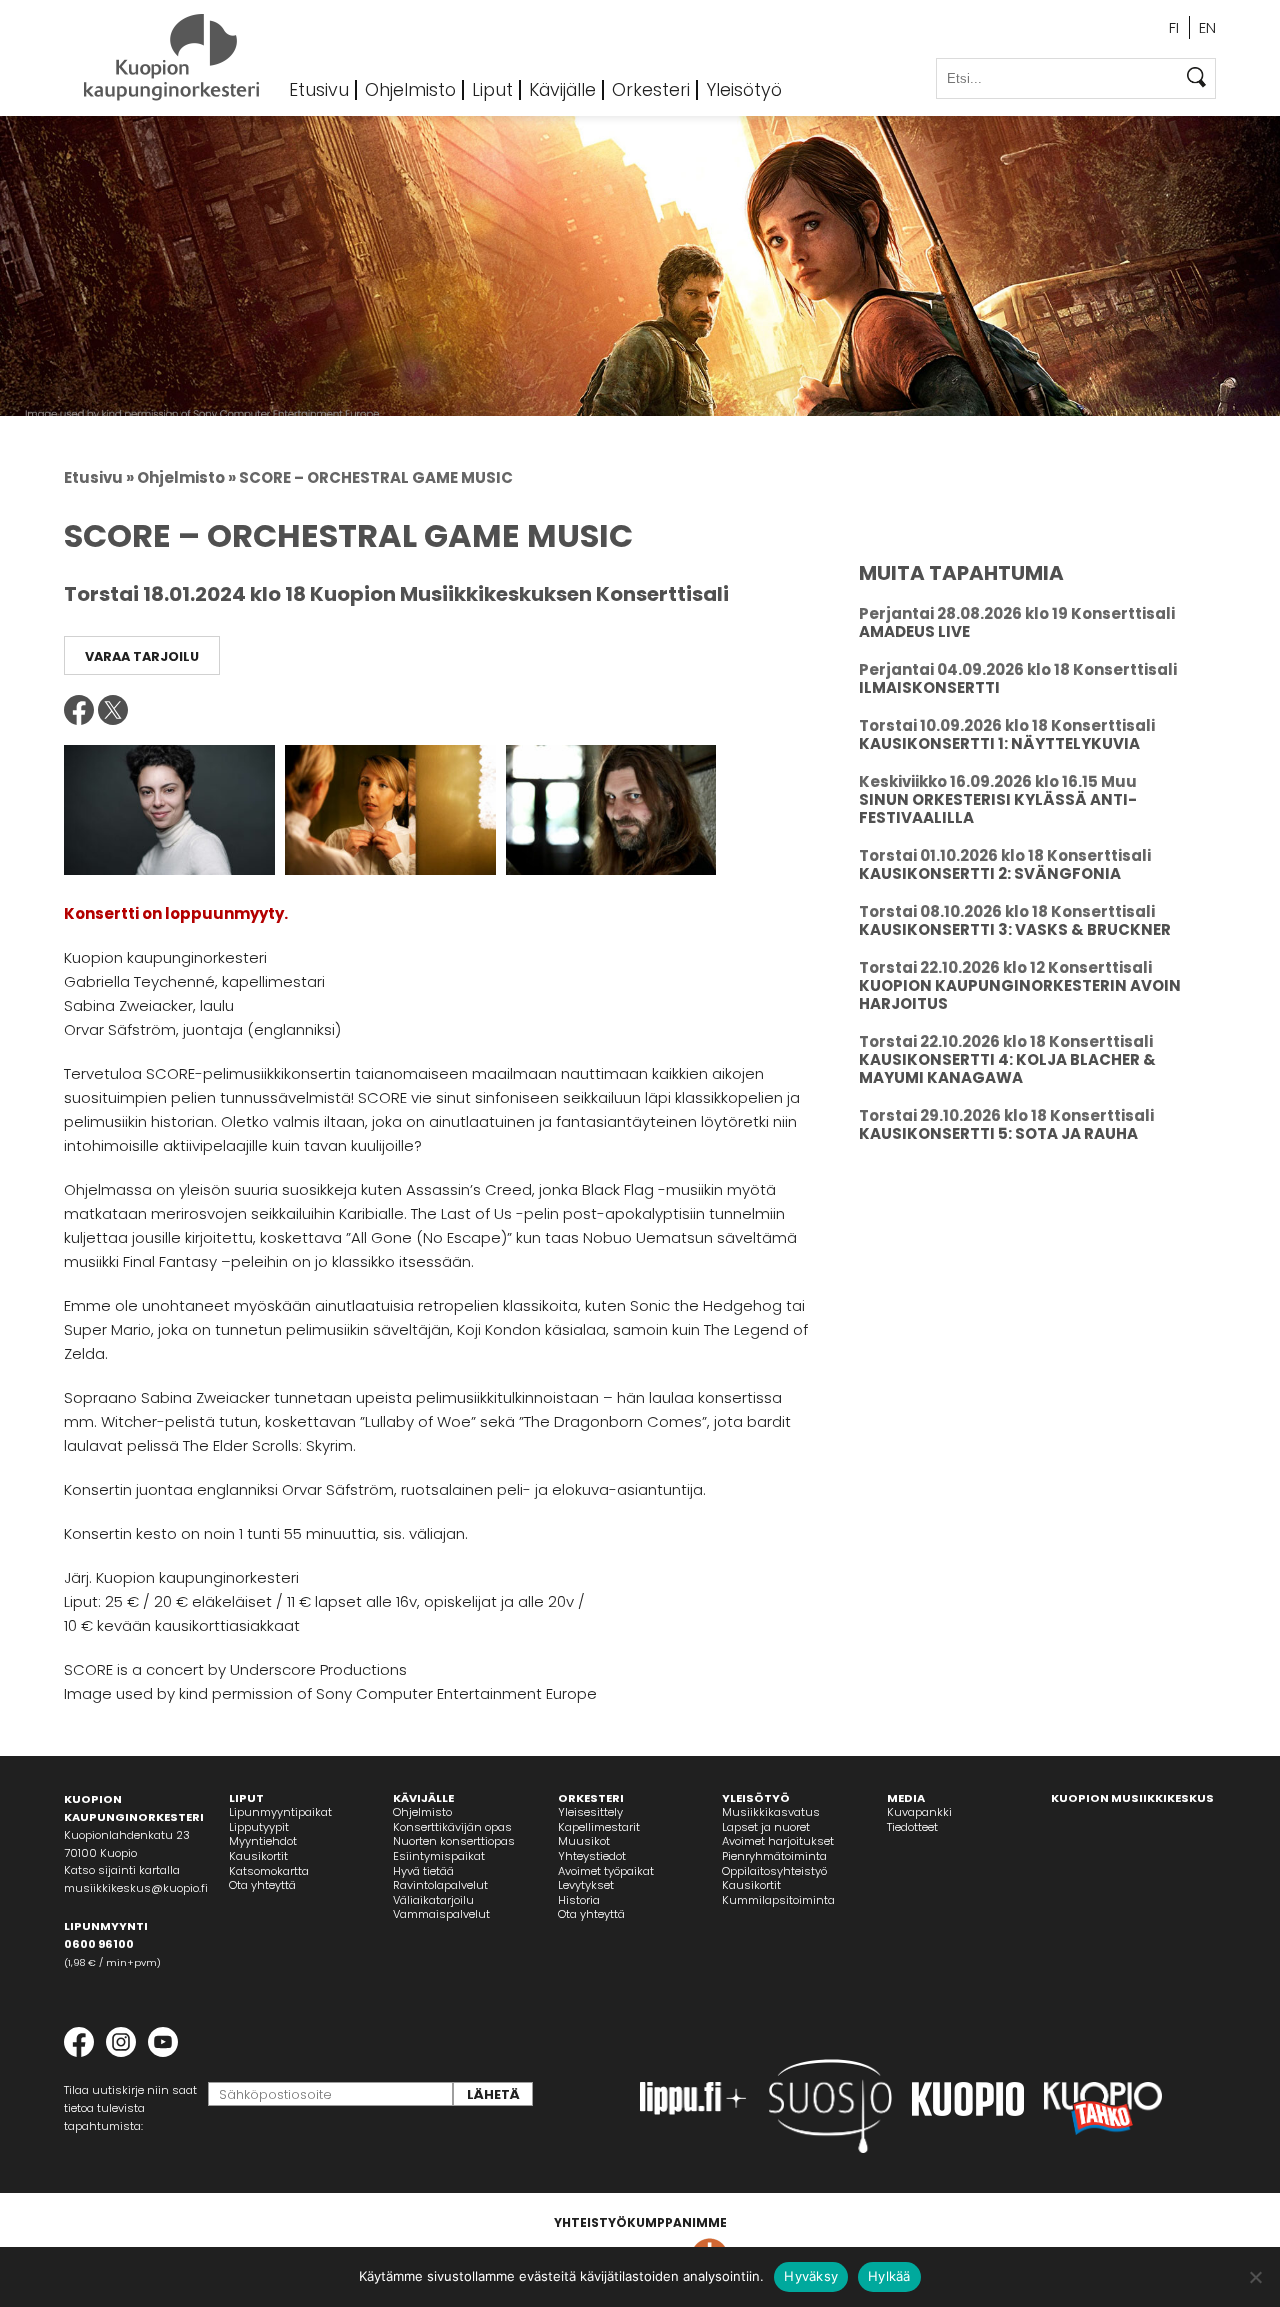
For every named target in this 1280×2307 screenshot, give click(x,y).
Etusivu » (99, 477)
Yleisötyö (744, 90)
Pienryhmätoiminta (774, 1856)
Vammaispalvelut (441, 1914)
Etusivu (319, 90)
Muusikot (584, 1841)
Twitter (113, 710)
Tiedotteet (912, 1827)
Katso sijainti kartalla (122, 1870)
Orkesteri (651, 90)
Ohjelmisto (410, 90)
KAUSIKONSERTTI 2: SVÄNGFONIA (990, 873)
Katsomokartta (269, 1871)
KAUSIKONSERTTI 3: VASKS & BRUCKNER (1015, 929)
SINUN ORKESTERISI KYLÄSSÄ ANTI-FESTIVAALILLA (998, 808)
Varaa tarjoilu (142, 656)
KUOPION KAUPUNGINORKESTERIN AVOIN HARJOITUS (1020, 994)
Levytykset (586, 1885)
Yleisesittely (590, 1812)
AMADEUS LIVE (914, 631)
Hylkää (889, 2276)
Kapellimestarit (599, 1827)
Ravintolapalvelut (440, 1885)
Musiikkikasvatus (771, 1812)
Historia (579, 1900)
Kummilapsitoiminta (778, 1900)
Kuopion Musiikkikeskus (1132, 1798)
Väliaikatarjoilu (433, 1900)
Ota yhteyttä (262, 1885)
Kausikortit (258, 1856)
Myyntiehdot (263, 1841)
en (1207, 27)
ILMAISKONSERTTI (929, 687)
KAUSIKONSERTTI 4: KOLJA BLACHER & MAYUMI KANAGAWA (1007, 1068)
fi (1174, 27)
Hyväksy (811, 2276)
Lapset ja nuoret (766, 1827)
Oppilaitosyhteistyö (774, 1871)
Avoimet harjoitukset (778, 1841)
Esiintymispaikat (439, 1856)
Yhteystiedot (592, 1856)
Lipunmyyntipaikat (280, 1812)
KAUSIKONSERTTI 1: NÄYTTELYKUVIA (999, 743)
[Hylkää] (1255, 2277)
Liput (492, 90)
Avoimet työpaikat (606, 1871)
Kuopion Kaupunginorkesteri (171, 57)
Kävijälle (562, 90)
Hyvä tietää (423, 1871)
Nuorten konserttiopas (454, 1841)
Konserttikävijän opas (452, 1827)
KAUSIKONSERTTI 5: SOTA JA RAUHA (998, 1133)
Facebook (79, 710)
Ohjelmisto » (186, 477)
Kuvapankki (919, 1812)
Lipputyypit (259, 1827)
